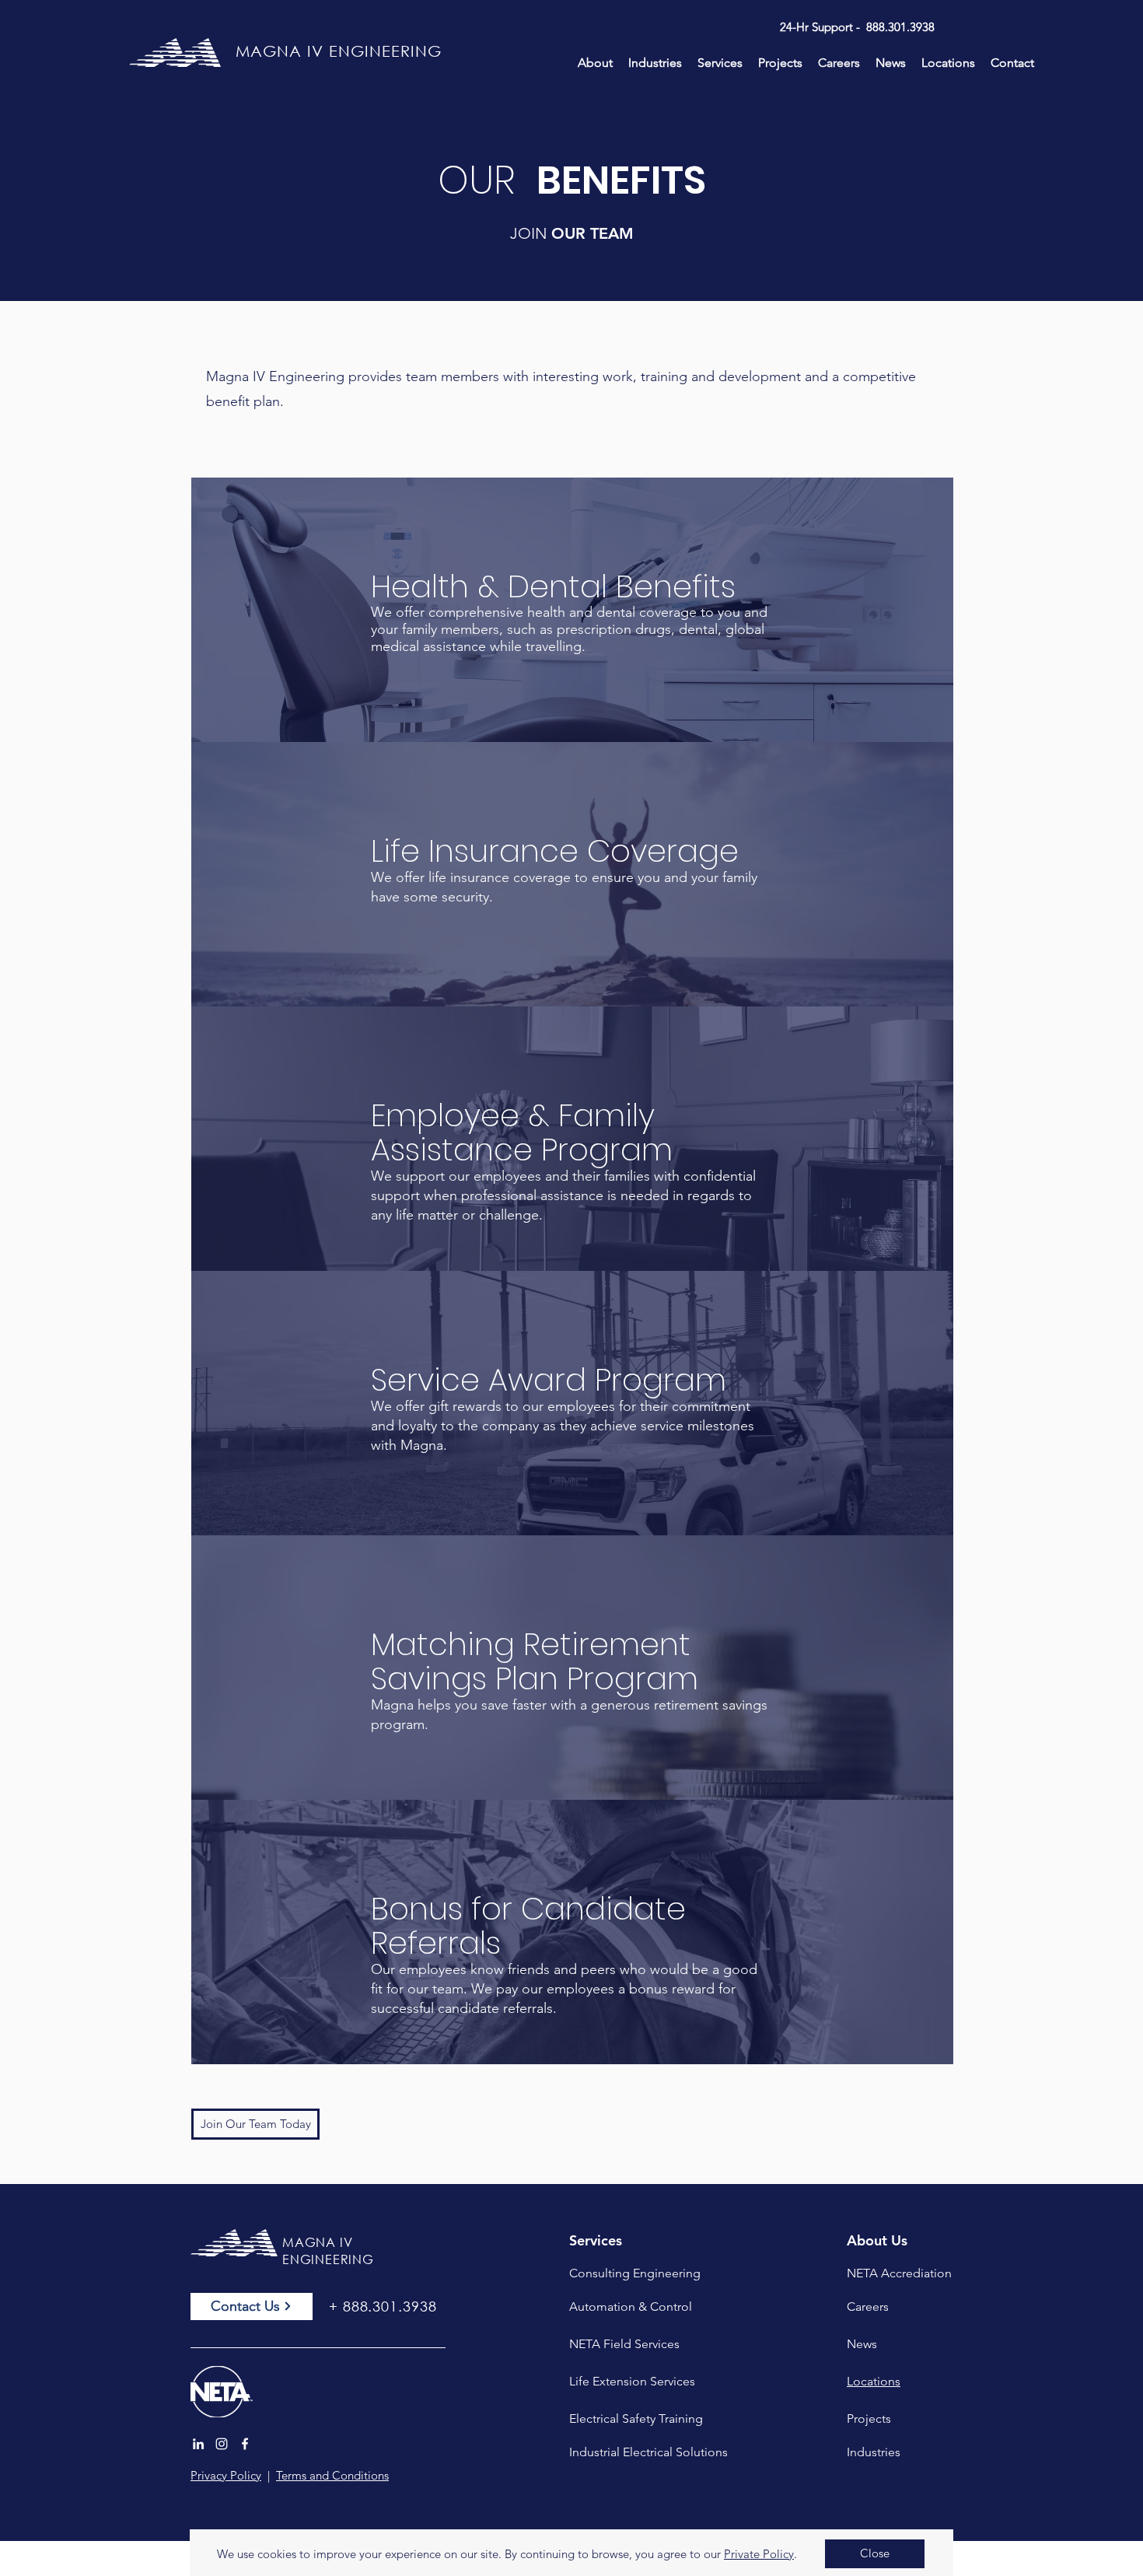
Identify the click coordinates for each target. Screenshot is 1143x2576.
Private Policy (759, 2554)
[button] (875, 2554)
